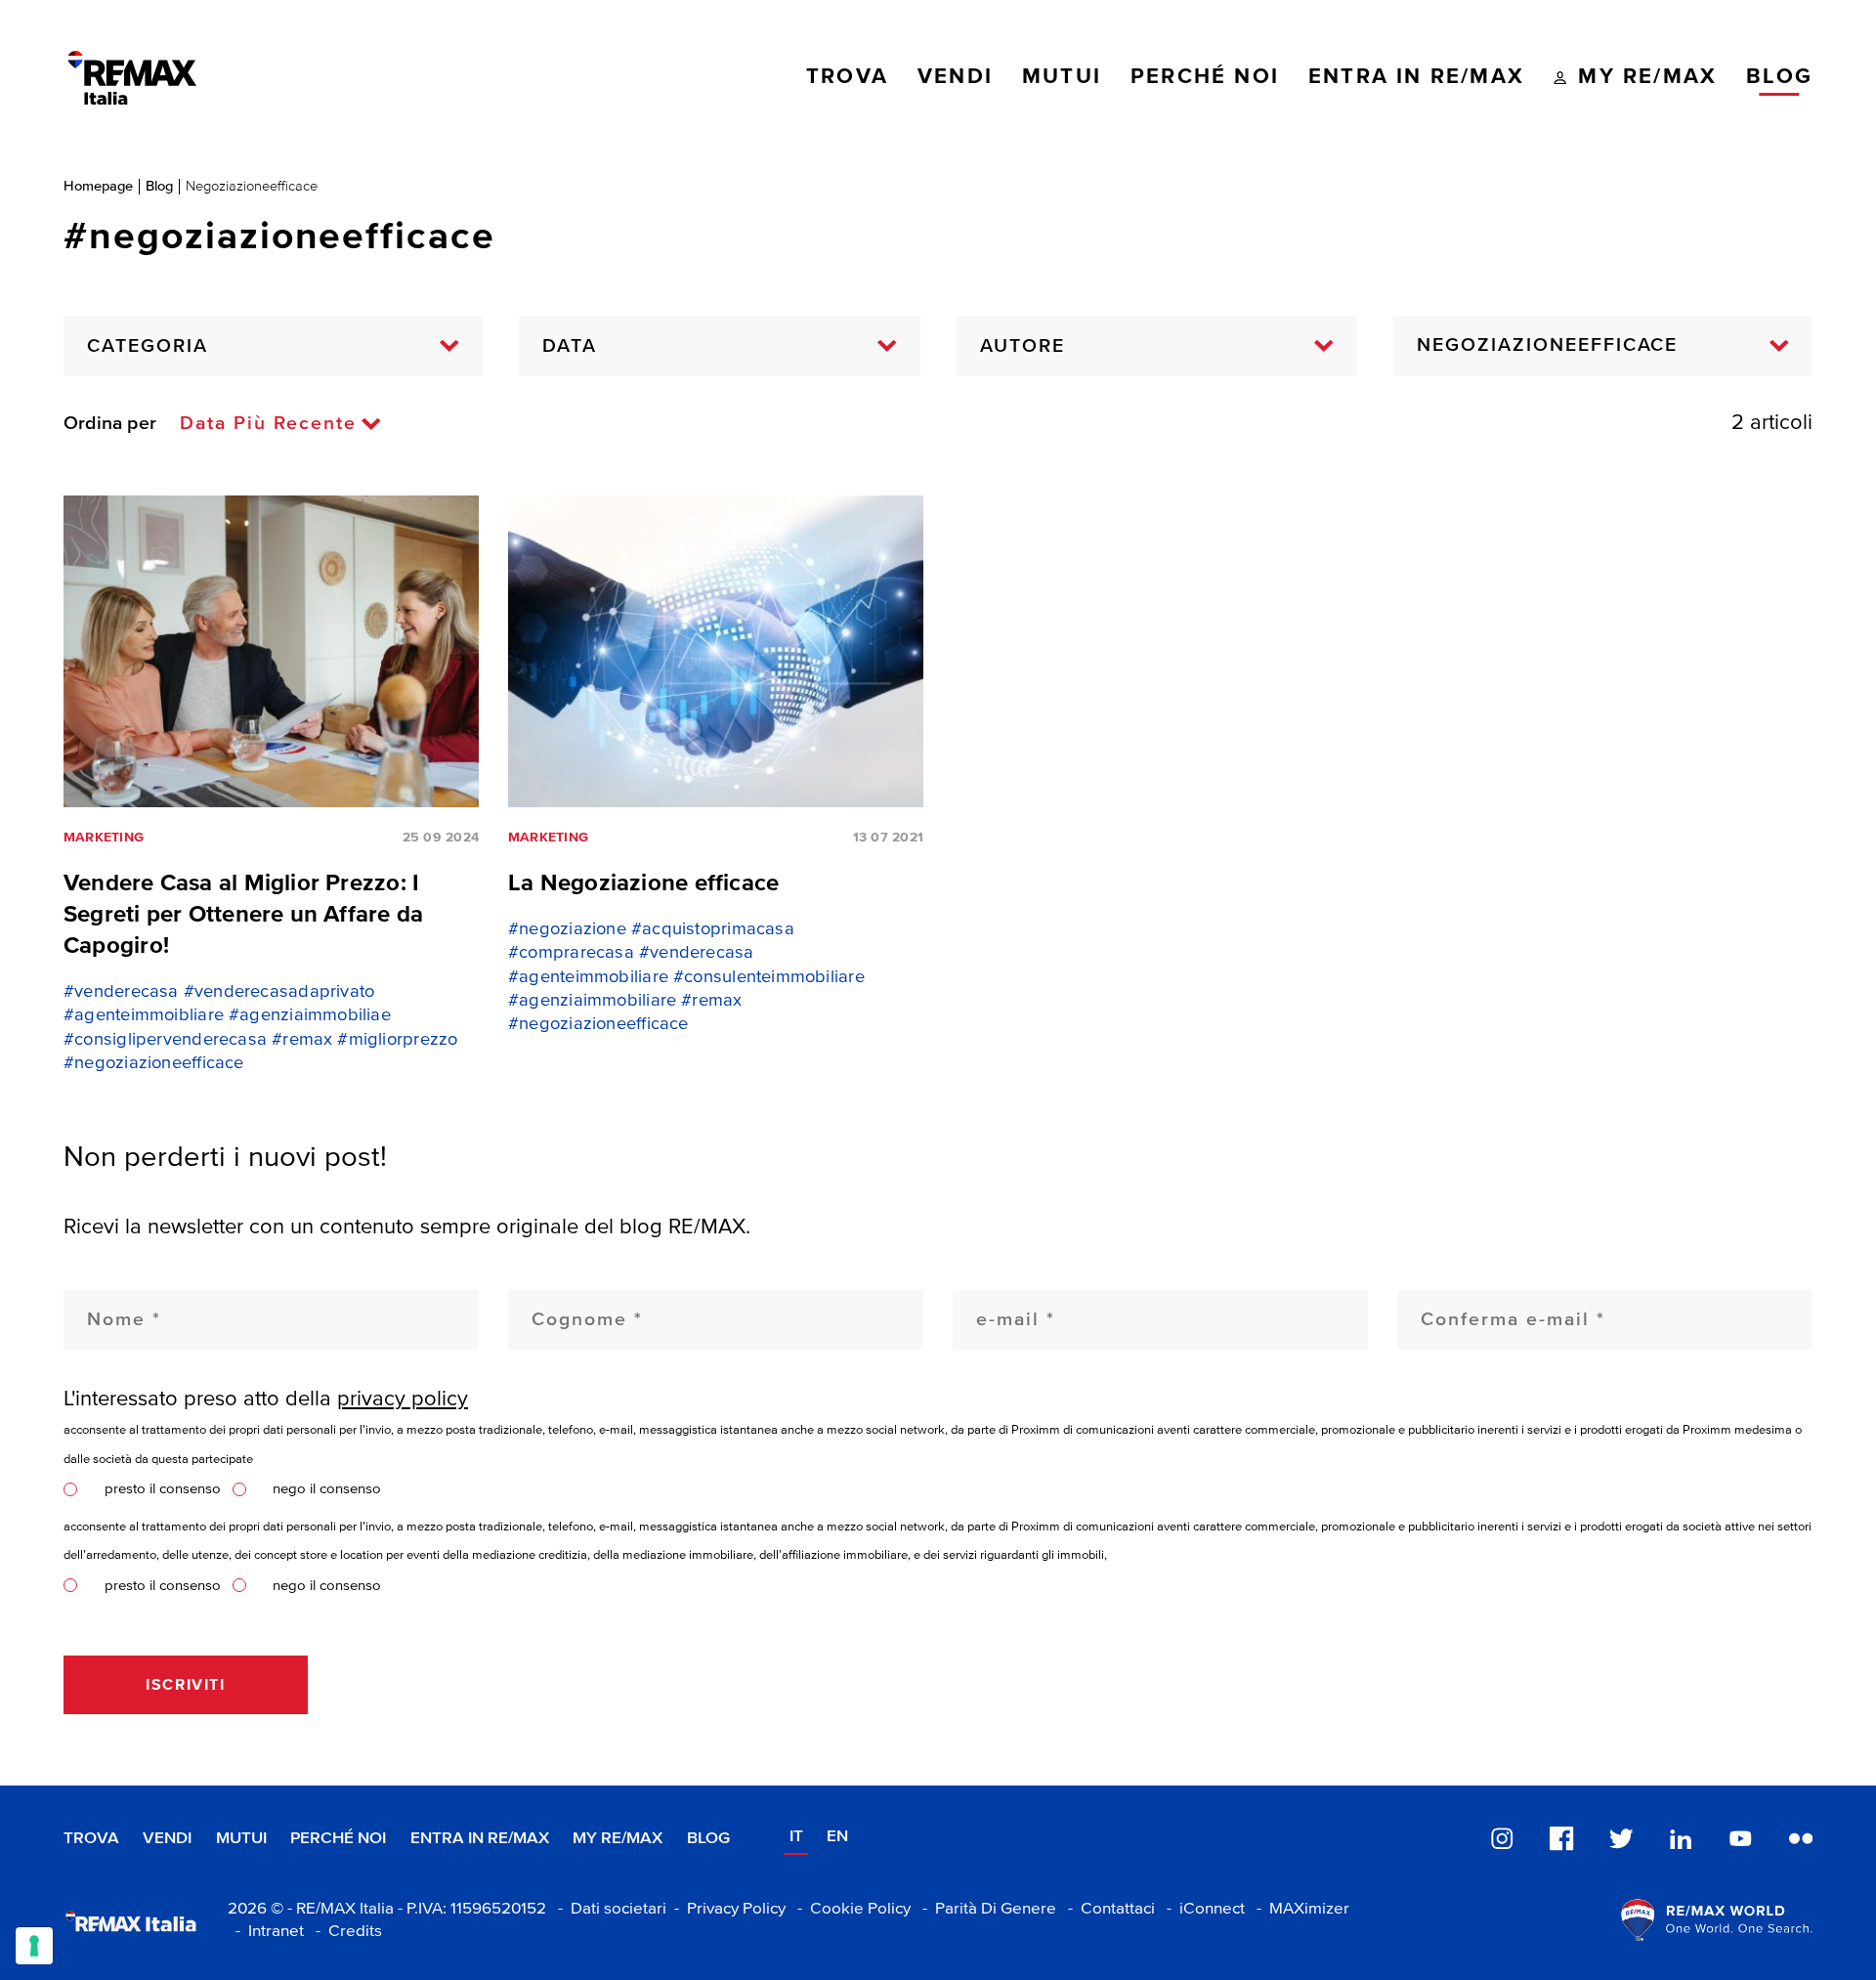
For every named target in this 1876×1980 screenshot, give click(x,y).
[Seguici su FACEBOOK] (1561, 1838)
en (837, 1837)
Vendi (167, 1839)
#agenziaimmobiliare (592, 1001)
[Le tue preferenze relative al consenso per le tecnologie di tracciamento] (34, 1946)
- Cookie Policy (850, 1909)
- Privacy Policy (726, 1909)
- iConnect (1202, 1909)
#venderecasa (121, 992)
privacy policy (403, 1399)
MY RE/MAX (618, 1839)
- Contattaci (1108, 1909)
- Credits (345, 1932)
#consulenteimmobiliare (769, 977)
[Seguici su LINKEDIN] (1681, 1838)
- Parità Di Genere (985, 1909)
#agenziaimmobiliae (310, 1015)
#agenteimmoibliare (144, 1015)
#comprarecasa (571, 953)
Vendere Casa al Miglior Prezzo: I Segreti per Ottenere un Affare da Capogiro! (243, 915)
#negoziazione (567, 929)
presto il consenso (163, 1489)
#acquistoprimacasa (713, 929)
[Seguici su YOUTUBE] (1740, 1838)
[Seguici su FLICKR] (1801, 1838)
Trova (91, 1839)
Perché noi (338, 1839)
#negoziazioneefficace (154, 1063)
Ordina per (110, 424)
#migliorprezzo (397, 1040)
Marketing (104, 838)
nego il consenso (327, 1489)
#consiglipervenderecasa (165, 1040)
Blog (159, 186)
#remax (302, 1040)
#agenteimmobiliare (588, 977)
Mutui (241, 1839)
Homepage (98, 186)
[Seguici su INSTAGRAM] (1502, 1838)
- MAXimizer (1299, 1909)
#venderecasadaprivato (279, 992)
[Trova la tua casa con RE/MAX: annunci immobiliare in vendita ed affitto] (132, 78)
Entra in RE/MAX (480, 1839)
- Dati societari (608, 1909)
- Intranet (266, 1932)
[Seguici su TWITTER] (1621, 1838)
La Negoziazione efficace (643, 883)
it (796, 1837)
